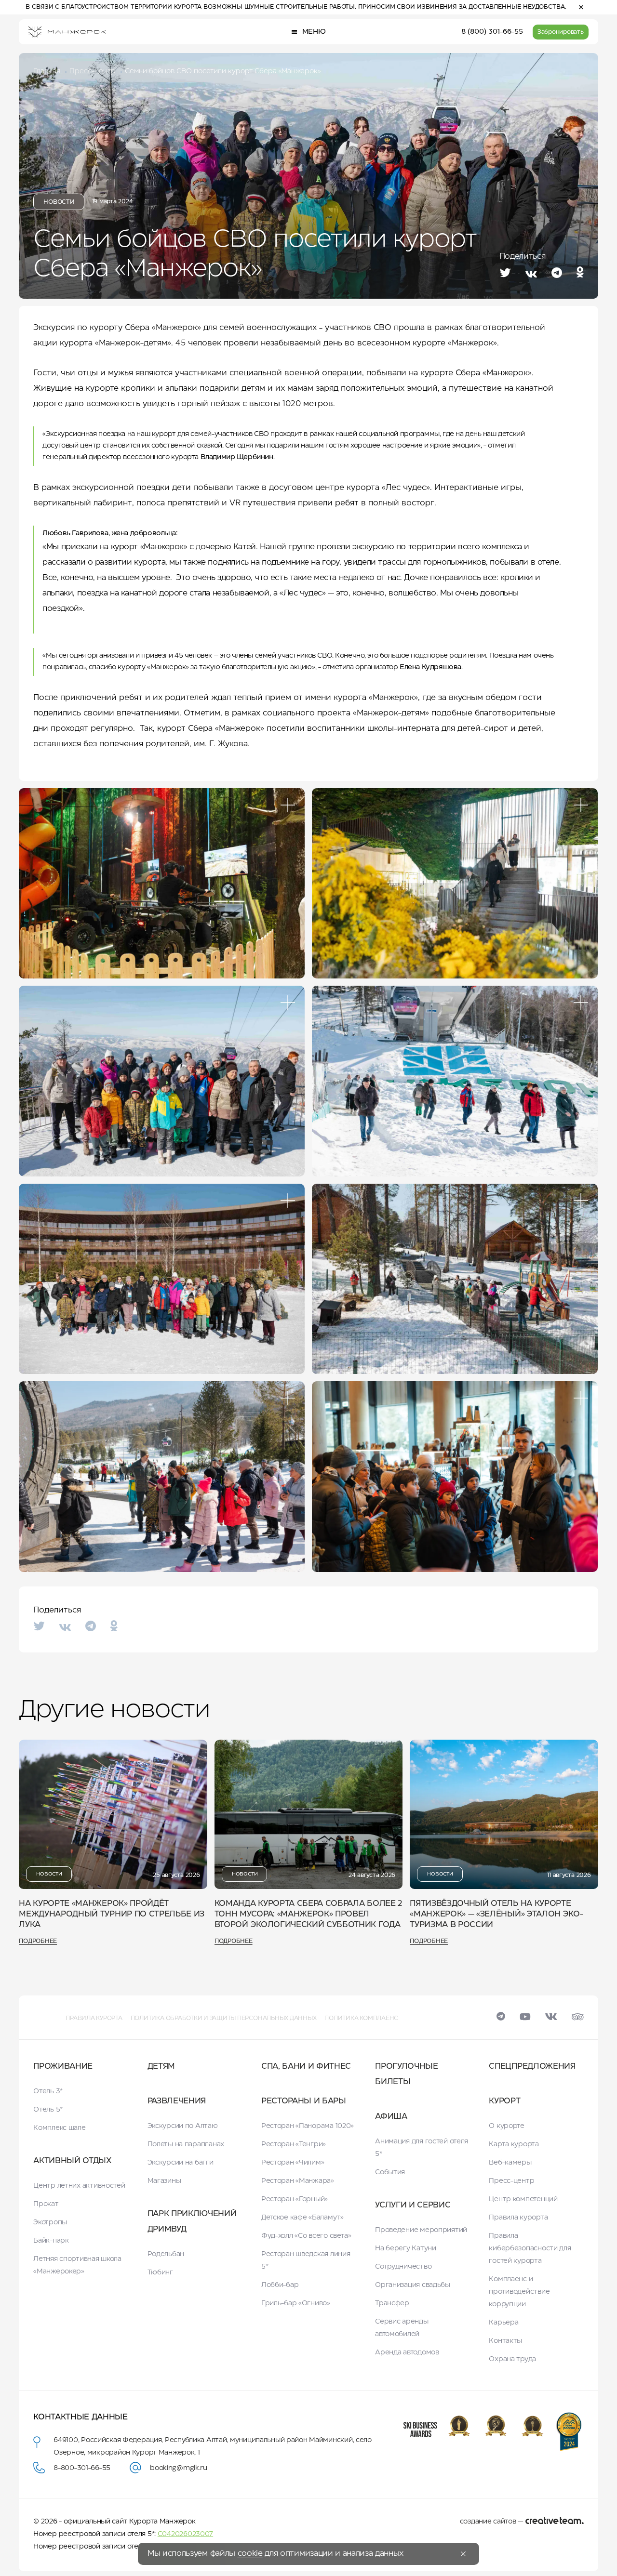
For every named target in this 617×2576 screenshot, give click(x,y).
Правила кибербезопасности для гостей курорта (530, 2248)
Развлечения (177, 2101)
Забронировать (561, 32)
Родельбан (166, 2254)
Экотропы (50, 2222)
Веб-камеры (510, 2163)
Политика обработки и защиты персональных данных (224, 2018)
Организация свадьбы (413, 2285)
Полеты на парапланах (186, 2144)
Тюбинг (160, 2272)
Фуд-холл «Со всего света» (306, 2236)
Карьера (503, 2323)
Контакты (505, 2341)
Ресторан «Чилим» (293, 2163)
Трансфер (392, 2303)
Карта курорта (514, 2144)
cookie (250, 2554)
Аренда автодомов (407, 2352)
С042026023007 (185, 2534)
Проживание (63, 2067)
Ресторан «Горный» (295, 2199)
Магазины (164, 2181)
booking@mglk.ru (179, 2468)
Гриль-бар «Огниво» (296, 2303)
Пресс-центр (511, 2181)
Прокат (46, 2204)
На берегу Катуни (406, 2248)
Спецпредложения (532, 2067)
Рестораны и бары (304, 2101)
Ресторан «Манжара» (298, 2181)
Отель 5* (48, 2110)
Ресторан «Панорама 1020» (308, 2126)
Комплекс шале (59, 2128)
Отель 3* (48, 2091)
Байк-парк (51, 2241)
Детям (161, 2067)
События (390, 2172)
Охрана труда (512, 2359)
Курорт (504, 2101)
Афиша (391, 2117)
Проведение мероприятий (421, 2230)
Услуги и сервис (413, 2205)
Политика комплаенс (361, 2018)
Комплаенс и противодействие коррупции (519, 2292)
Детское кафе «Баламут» (302, 2218)
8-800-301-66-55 (82, 2468)
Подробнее (38, 1941)
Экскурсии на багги (181, 2163)
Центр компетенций (523, 2199)
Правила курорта (94, 2018)
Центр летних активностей (79, 2186)
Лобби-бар (280, 2285)
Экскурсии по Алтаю (183, 2126)
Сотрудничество (403, 2267)
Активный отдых (72, 2161)
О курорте (506, 2126)
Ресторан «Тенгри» (294, 2144)
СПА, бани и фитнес (306, 2067)
